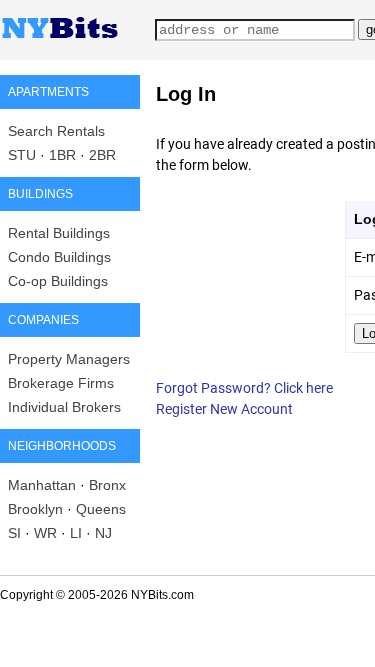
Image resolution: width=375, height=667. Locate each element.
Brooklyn (35, 509)
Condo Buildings (59, 257)
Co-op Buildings (58, 281)
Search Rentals (56, 131)
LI (76, 533)
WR (45, 533)
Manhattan (42, 485)
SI (14, 533)
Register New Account (224, 409)
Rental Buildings (59, 233)
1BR (62, 155)
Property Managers (69, 359)
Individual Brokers (64, 407)
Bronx (107, 485)
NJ (103, 533)
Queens (101, 509)
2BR (102, 155)
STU (22, 155)
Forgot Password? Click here (244, 388)
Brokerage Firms (61, 383)
